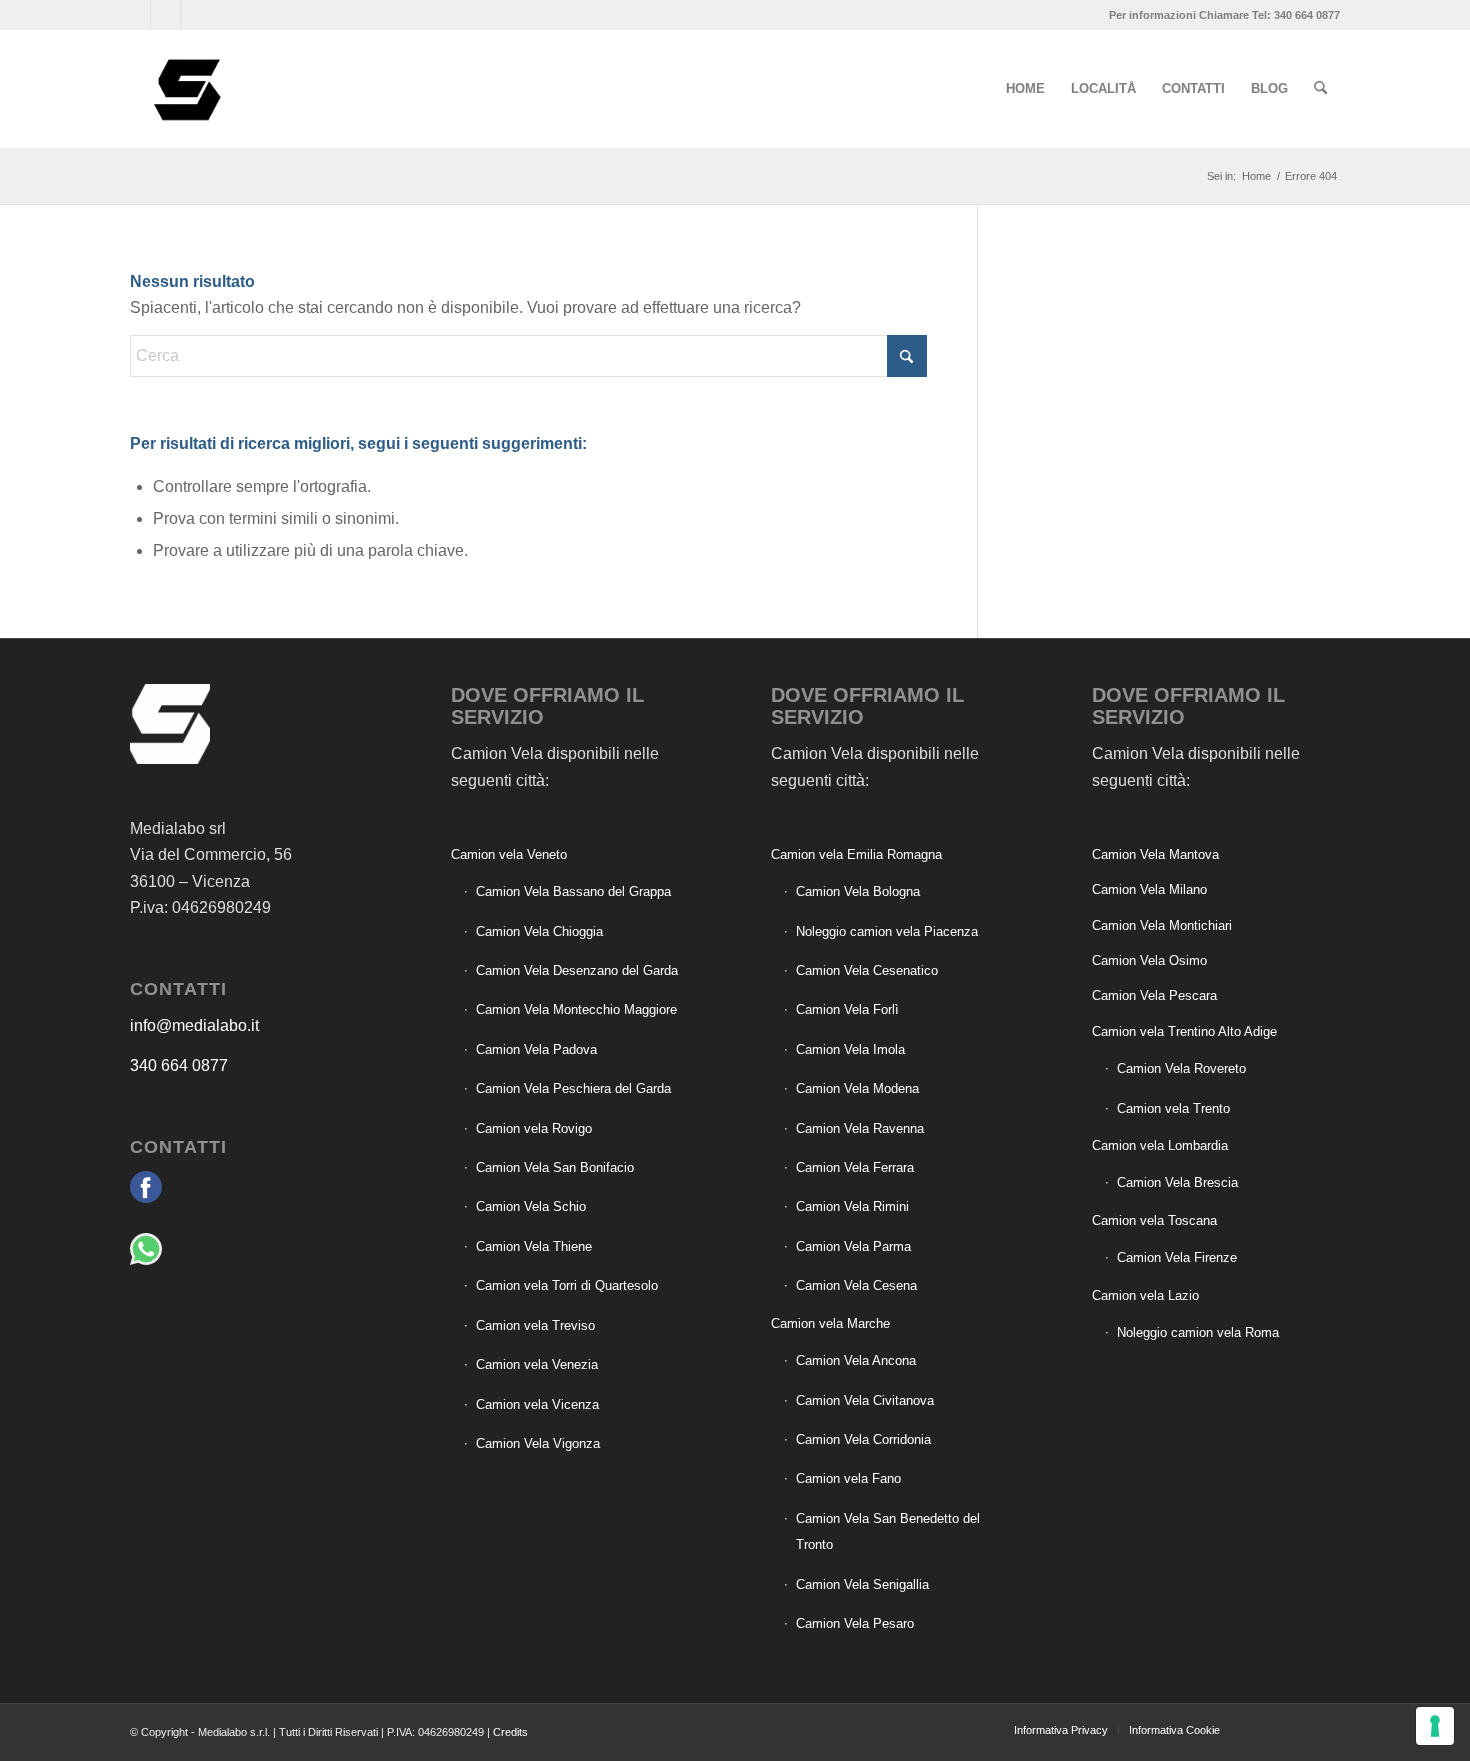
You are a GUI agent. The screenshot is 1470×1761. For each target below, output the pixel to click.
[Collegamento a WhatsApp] (165, 15)
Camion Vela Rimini (852, 1206)
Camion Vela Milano (1149, 889)
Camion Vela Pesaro (855, 1623)
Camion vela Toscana (1154, 1220)
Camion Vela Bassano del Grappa (573, 891)
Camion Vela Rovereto (1181, 1068)
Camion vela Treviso (535, 1325)
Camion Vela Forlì (847, 1009)
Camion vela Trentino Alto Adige (1184, 1031)
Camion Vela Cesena (856, 1285)
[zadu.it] (1265, 1729)
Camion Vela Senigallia (862, 1584)
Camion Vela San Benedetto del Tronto (888, 1531)
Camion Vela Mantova (1155, 854)
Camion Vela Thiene (534, 1246)
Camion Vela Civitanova (865, 1400)
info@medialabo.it (194, 1025)
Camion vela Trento (1173, 1108)
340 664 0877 (179, 1065)
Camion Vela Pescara (1154, 995)
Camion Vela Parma (853, 1246)
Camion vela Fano (848, 1478)
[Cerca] (1320, 89)
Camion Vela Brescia (1177, 1182)
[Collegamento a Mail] (196, 15)
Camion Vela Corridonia (863, 1439)
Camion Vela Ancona (856, 1360)
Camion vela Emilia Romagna (856, 854)
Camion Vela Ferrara (855, 1167)
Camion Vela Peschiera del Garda (573, 1088)
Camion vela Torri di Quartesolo (567, 1285)
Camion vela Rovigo (534, 1128)
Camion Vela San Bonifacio (555, 1167)
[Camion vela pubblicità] (189, 89)
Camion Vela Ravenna (860, 1128)
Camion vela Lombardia (1160, 1145)
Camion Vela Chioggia (539, 931)
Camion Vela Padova (536, 1049)
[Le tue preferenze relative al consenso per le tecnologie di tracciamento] (1435, 1726)
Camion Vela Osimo (1149, 960)
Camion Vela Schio (531, 1206)
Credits (510, 1732)
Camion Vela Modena (857, 1088)
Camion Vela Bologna (858, 891)
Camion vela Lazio (1145, 1295)
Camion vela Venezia (537, 1364)
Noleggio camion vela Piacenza (887, 931)
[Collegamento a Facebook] (135, 15)
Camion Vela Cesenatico (867, 970)
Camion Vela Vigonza (538, 1443)
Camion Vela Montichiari (1162, 925)
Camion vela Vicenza (537, 1404)
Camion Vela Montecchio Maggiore (576, 1009)
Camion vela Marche (830, 1323)
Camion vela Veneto (509, 854)
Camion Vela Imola (850, 1049)
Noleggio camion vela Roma (1198, 1332)
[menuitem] (1025, 89)
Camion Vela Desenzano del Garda (577, 970)
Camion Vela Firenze (1177, 1257)
